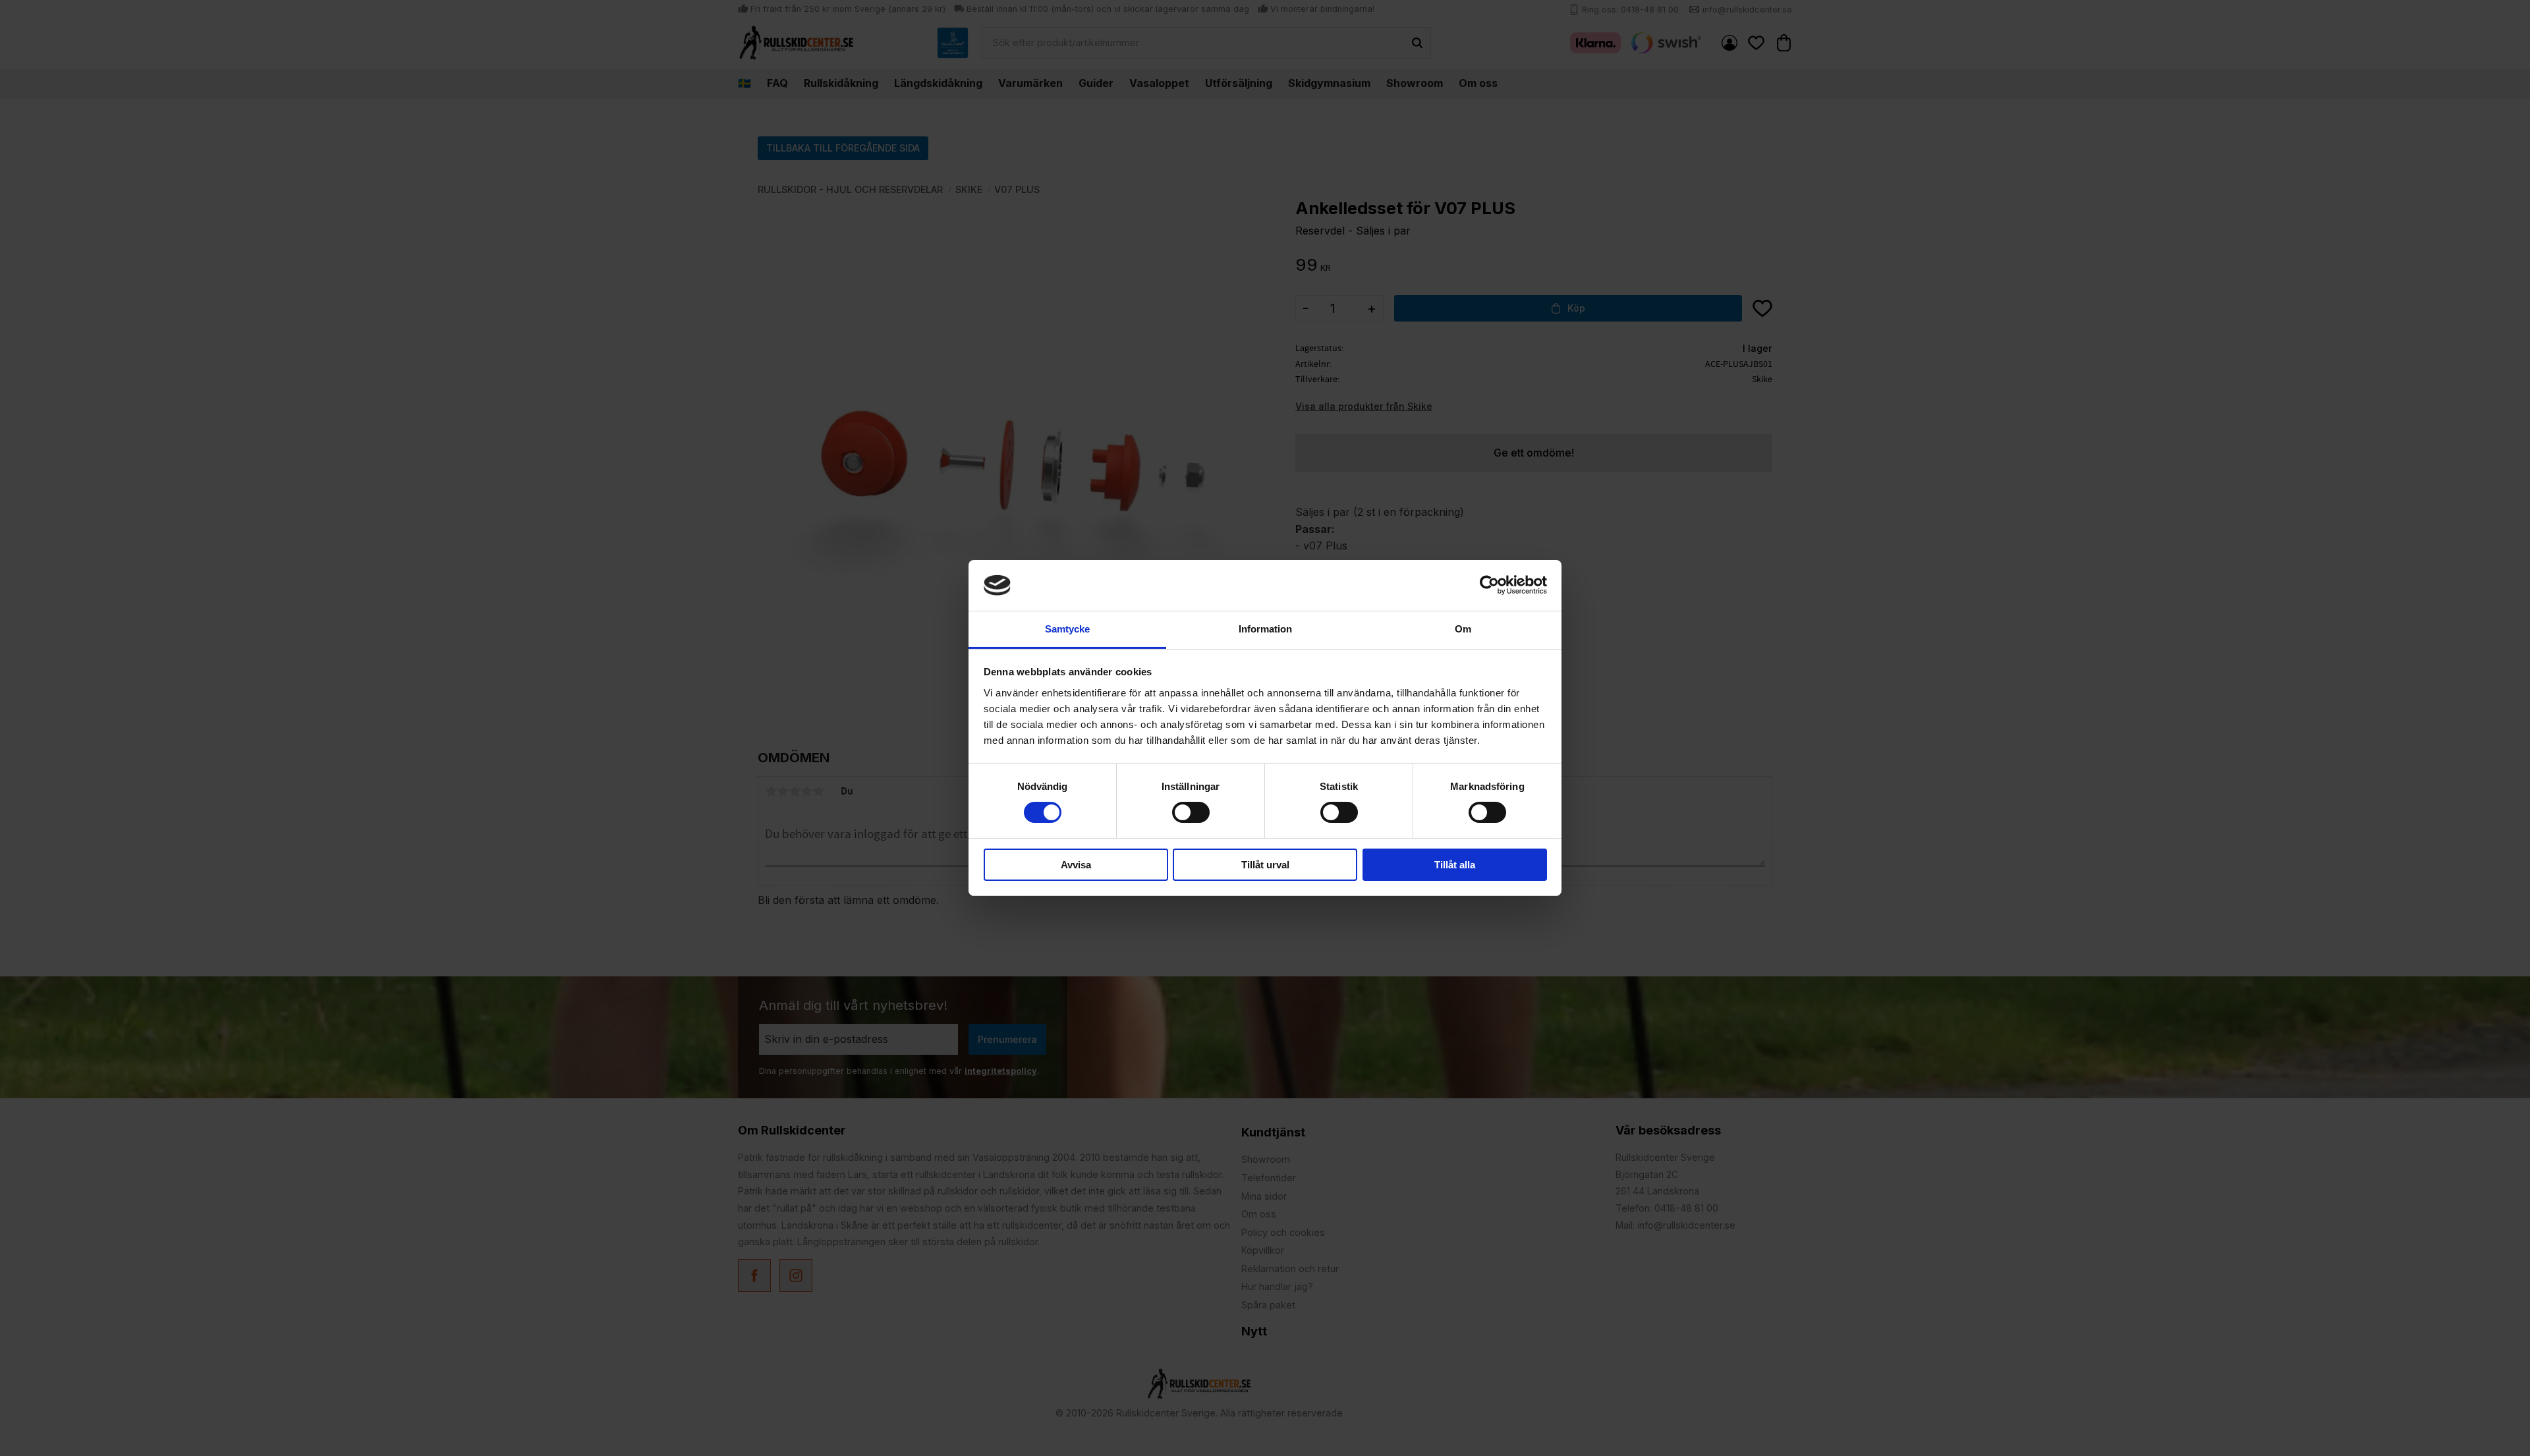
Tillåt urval (1265, 865)
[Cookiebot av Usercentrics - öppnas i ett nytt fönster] (1489, 585)
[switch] (1191, 812)
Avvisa (1076, 865)
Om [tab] (1463, 629)
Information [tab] (1265, 629)
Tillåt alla (1455, 865)
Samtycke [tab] (1067, 629)
